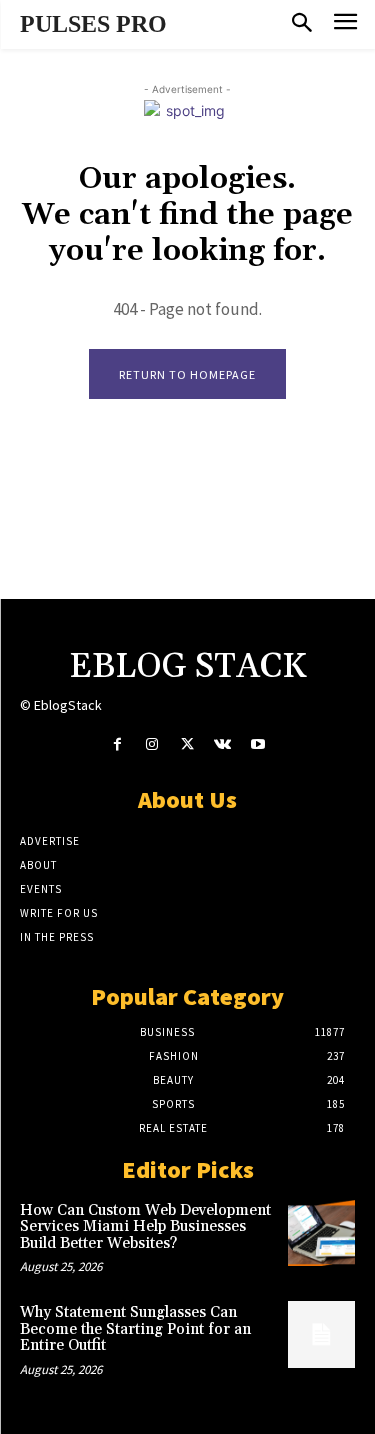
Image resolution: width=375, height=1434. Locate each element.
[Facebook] (117, 744)
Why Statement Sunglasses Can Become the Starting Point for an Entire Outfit (135, 1329)
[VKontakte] (222, 744)
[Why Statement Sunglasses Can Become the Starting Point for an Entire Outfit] (321, 1334)
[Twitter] (187, 744)
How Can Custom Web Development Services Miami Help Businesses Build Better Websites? (145, 1227)
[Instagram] (152, 744)
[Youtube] (257, 744)
